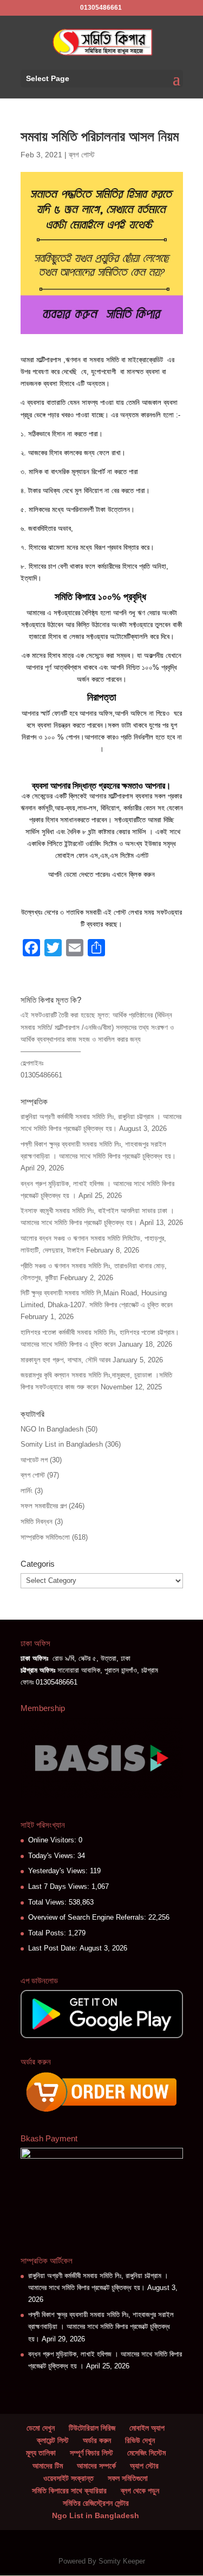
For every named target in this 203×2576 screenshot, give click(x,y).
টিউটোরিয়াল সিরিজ (92, 2428)
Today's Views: (53, 1856)
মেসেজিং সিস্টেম (146, 2453)
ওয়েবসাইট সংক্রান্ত (68, 2478)
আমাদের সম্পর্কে (96, 2466)
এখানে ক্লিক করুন (133, 874)
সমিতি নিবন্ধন (37, 1522)
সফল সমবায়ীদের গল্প (44, 1506)
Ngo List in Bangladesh (96, 2515)
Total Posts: (48, 1933)
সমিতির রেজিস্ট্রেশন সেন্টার (96, 2503)
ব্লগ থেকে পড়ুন (140, 2491)
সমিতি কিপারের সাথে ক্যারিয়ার (69, 2491)
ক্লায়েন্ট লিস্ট (53, 2440)
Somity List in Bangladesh (62, 1444)
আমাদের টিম (48, 2466)
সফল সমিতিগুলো (128, 2478)
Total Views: (48, 1902)
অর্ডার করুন (97, 2440)
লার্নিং (27, 1491)
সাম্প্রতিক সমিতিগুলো (45, 1537)
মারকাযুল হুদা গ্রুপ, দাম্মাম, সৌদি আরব (66, 1360)
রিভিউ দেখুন (140, 2440)
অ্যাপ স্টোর (144, 2466)
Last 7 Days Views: (60, 1886)
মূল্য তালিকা (41, 2453)
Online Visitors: (53, 1840)
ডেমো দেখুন (41, 2428)
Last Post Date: (54, 1948)
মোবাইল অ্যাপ (147, 2428)
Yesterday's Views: (59, 1871)
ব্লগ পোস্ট (82, 155)
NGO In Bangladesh (52, 1429)
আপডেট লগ (34, 1460)
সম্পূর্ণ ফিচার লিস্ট (91, 2453)
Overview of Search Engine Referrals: (88, 1917)
